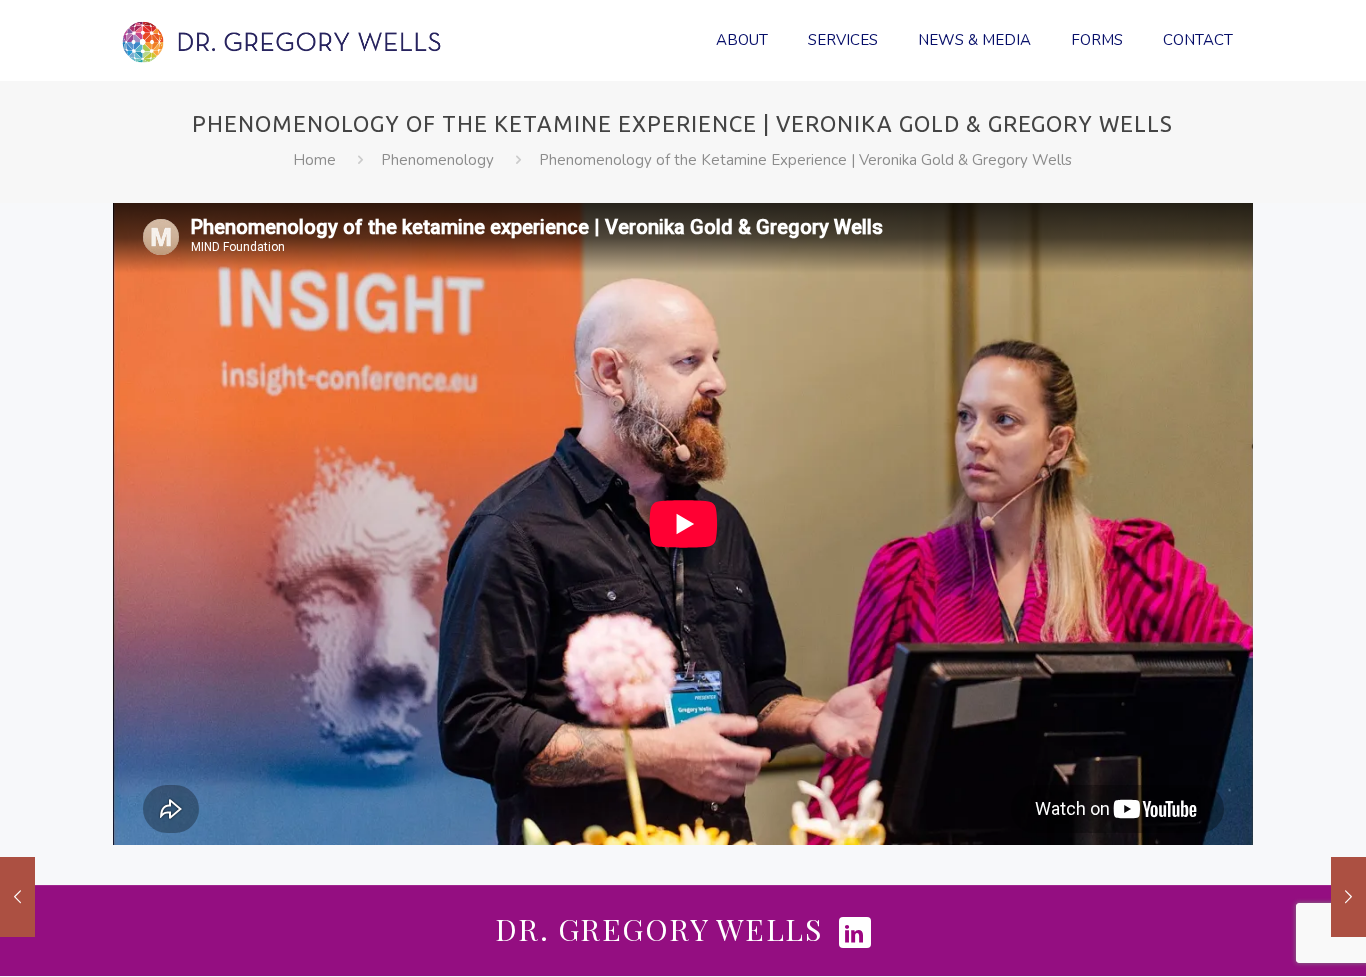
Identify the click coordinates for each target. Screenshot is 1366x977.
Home (314, 160)
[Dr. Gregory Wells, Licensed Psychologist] (282, 40)
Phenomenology (437, 160)
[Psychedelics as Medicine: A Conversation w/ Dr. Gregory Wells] (17, 897)
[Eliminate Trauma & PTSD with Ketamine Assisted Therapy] (1348, 897)
